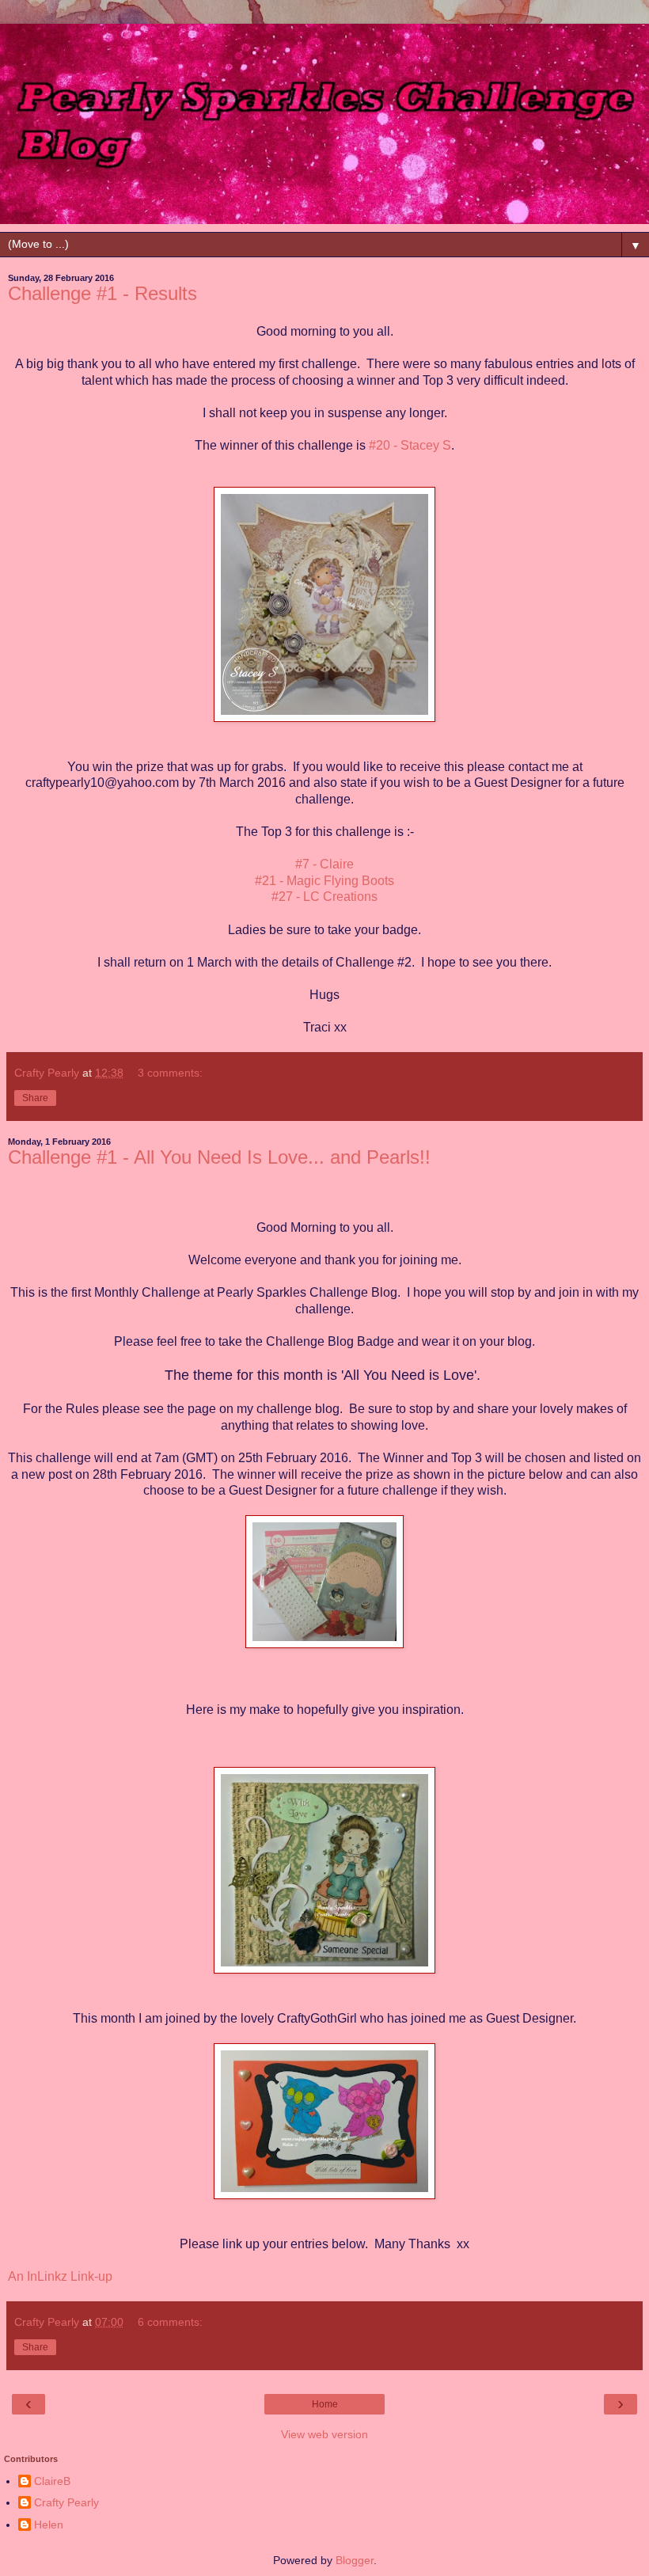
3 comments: (170, 1073)
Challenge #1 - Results (102, 293)
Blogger (355, 2560)
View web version (324, 2434)
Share (35, 1098)
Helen (49, 2525)
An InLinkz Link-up (60, 2276)
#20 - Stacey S (410, 445)
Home (325, 2404)
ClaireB (52, 2481)
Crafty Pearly (66, 2502)
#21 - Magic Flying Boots (324, 881)
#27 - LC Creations (324, 897)
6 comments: (170, 2322)
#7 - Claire (324, 864)
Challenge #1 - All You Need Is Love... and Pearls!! (219, 1157)
